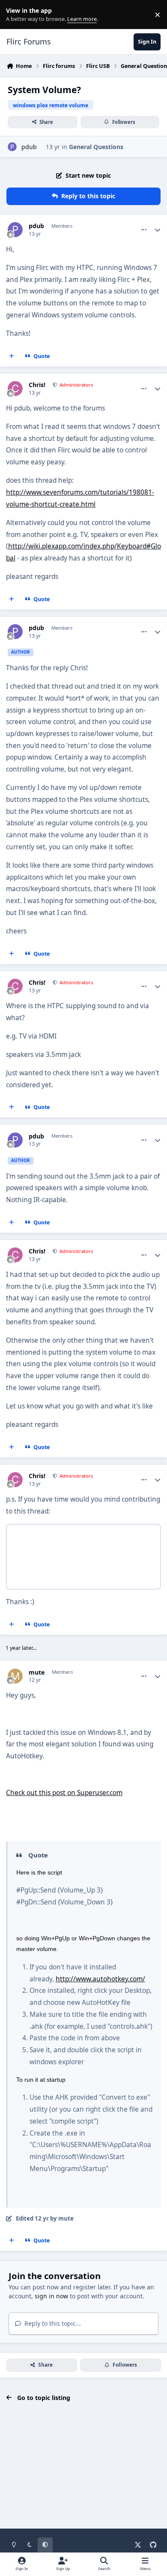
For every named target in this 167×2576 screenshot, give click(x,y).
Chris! (37, 385)
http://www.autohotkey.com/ (100, 1979)
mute (37, 1672)
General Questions (96, 147)
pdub (29, 147)
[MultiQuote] (12, 356)
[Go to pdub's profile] (12, 147)
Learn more (16, 15)
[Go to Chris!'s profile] (15, 389)
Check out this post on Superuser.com (64, 1793)
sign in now (51, 2296)
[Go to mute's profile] (15, 1676)
